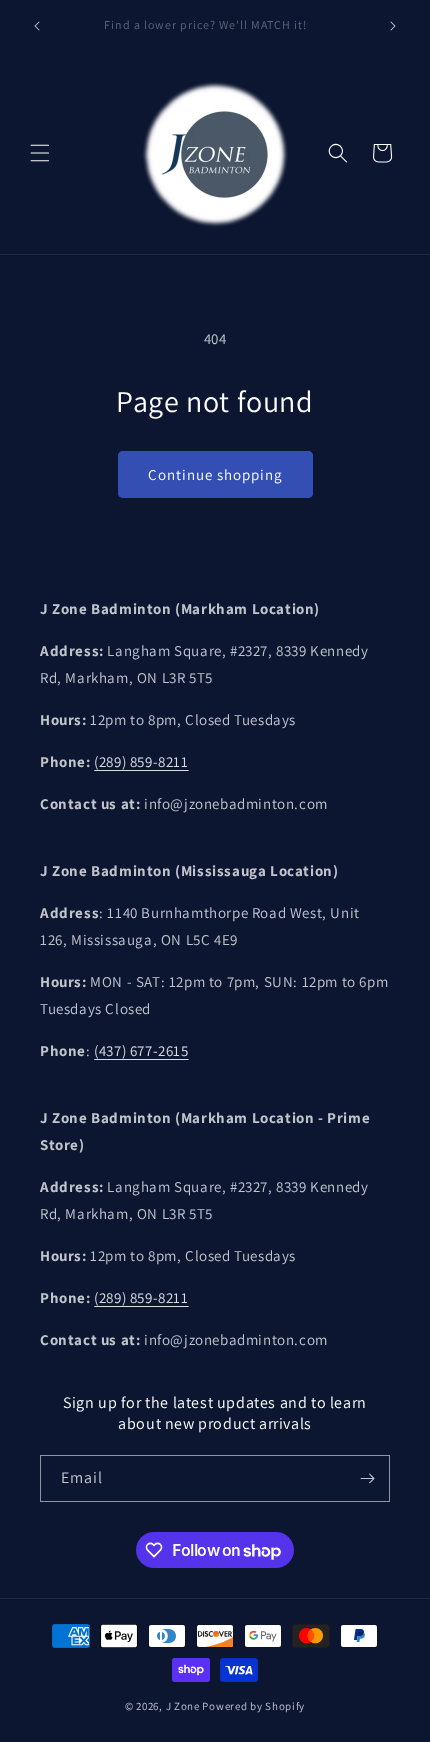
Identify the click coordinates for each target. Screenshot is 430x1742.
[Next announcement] (393, 26)
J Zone (184, 1706)
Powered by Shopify (253, 1706)
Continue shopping (215, 474)
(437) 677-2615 (141, 1050)
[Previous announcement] (37, 26)
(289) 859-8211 (141, 761)
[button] (40, 153)
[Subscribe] (367, 1478)
